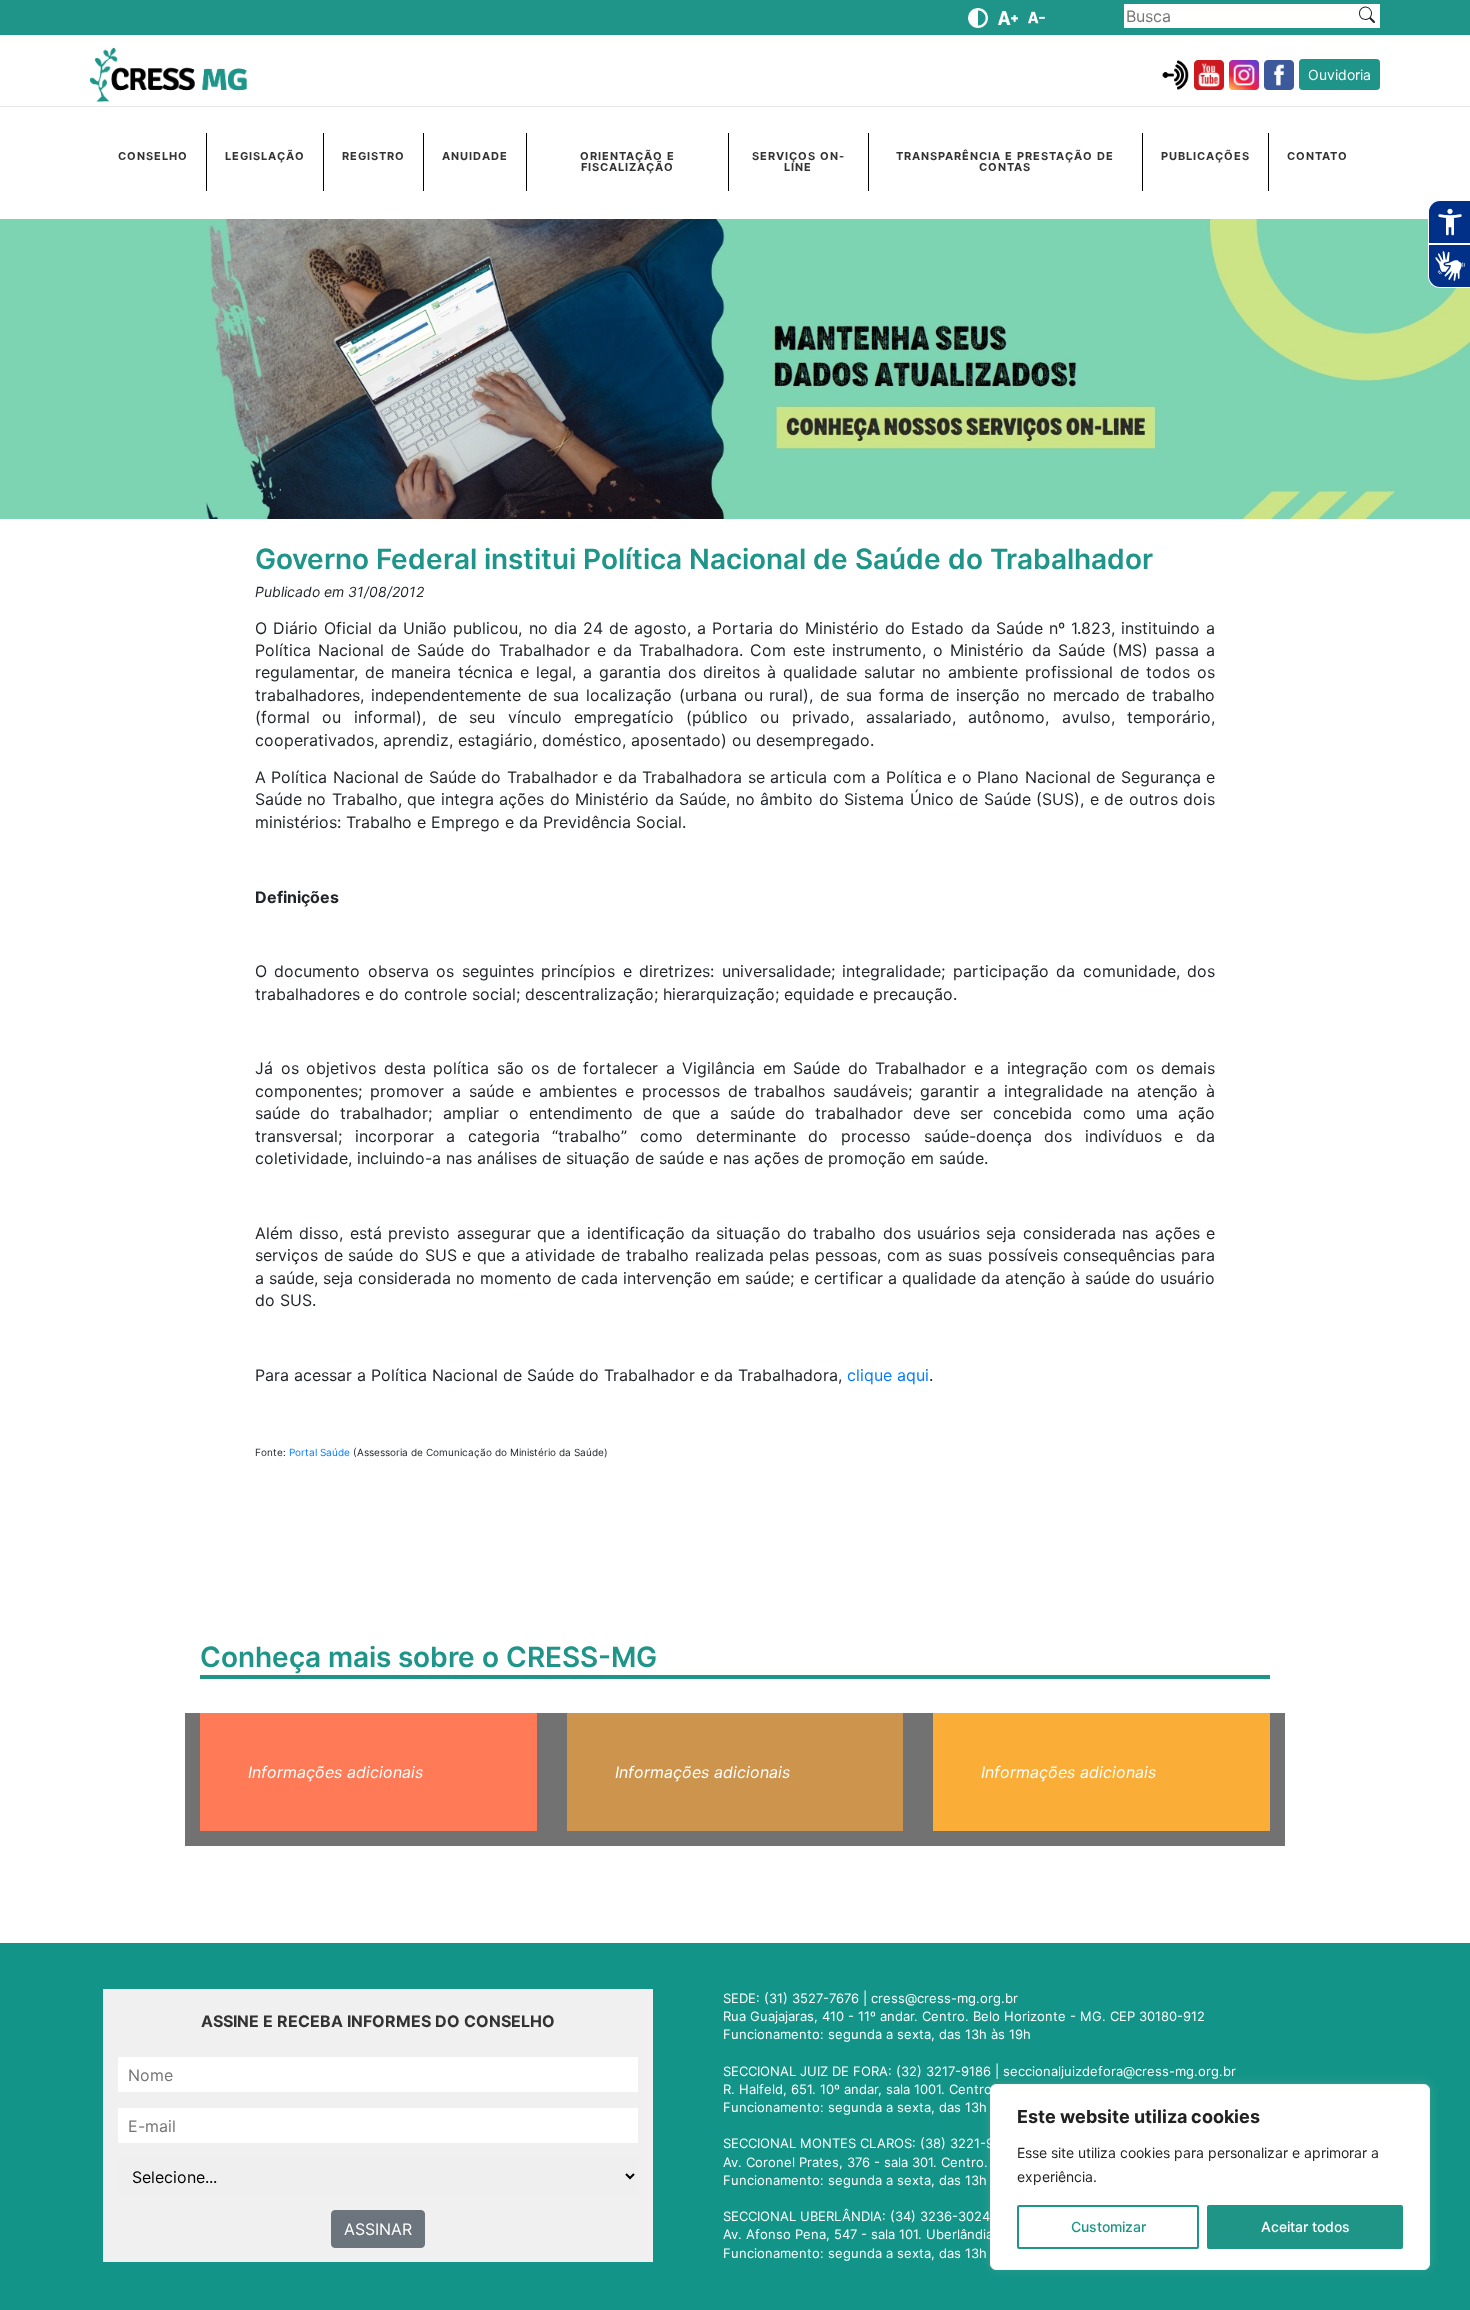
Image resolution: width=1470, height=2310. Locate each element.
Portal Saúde (319, 1452)
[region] (1210, 2177)
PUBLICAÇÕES (1205, 156)
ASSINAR (378, 2229)
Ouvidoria (1339, 74)
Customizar (1108, 2226)
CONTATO (1317, 156)
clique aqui (888, 1375)
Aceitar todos (1305, 2226)
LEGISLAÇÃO (265, 156)
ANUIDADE (475, 156)
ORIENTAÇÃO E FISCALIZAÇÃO (627, 161)
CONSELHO (153, 156)
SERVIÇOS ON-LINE (798, 161)
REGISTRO (373, 156)
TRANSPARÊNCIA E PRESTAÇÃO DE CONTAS (1005, 161)
